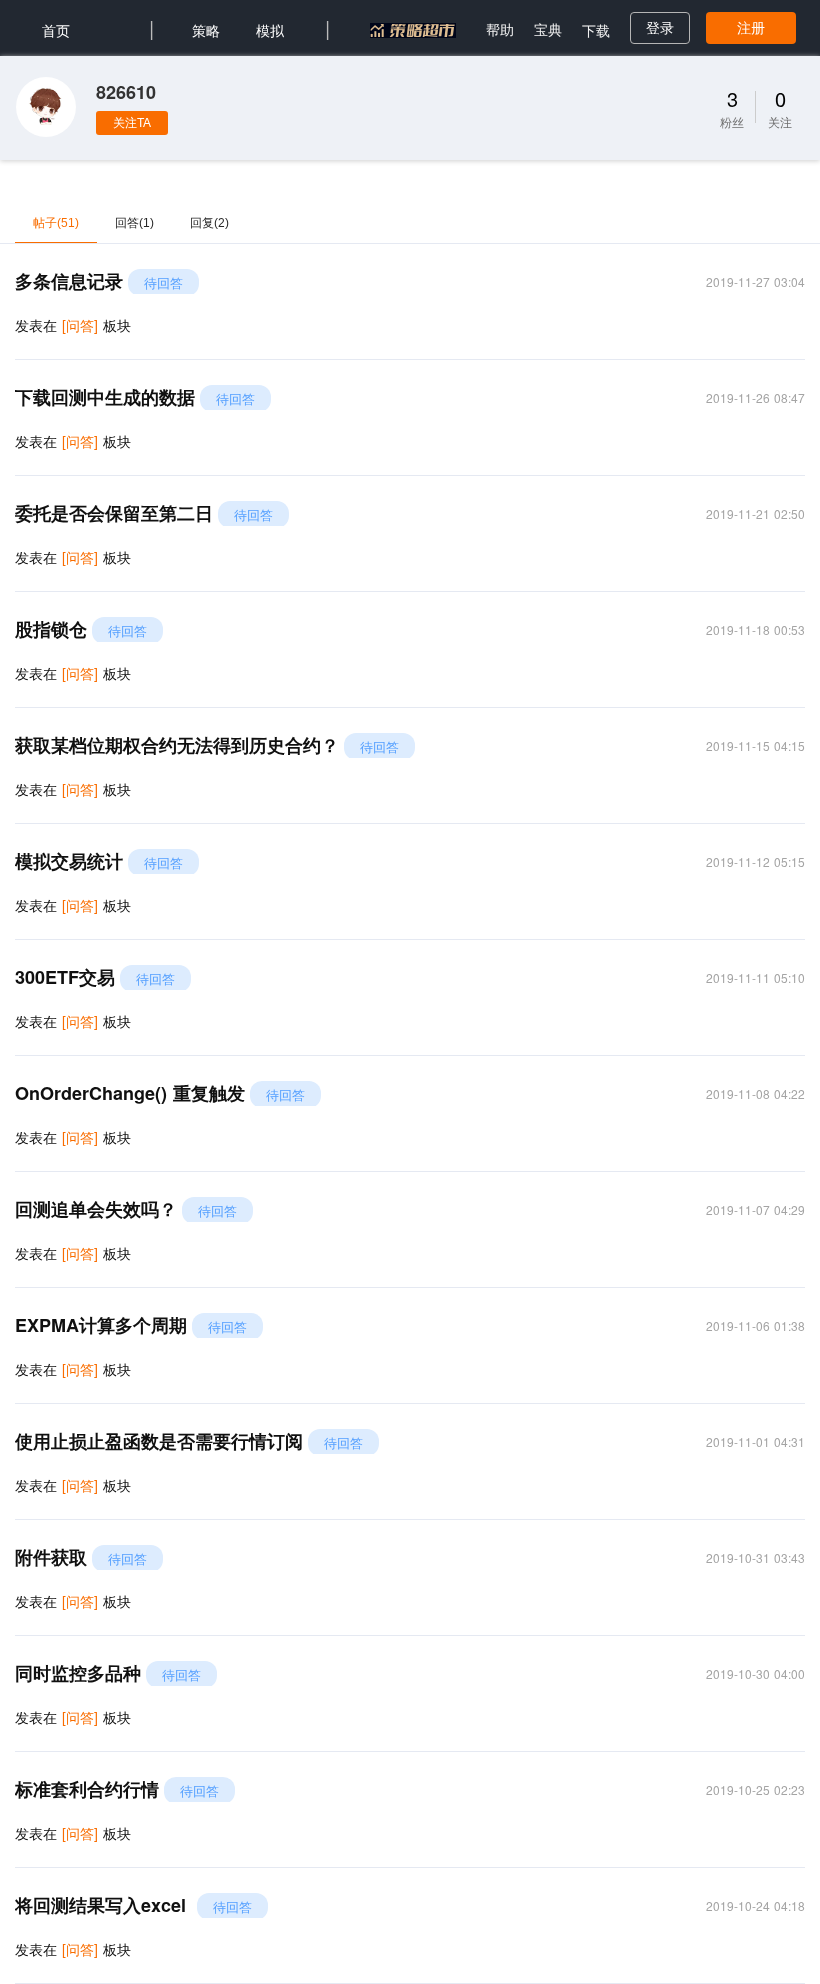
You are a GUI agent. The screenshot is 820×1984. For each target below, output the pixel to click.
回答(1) (134, 223)
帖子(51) (56, 223)
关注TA (132, 123)
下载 (596, 30)
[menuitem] (56, 28)
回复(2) (209, 223)
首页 (56, 30)
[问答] (80, 325)
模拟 (270, 30)
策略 (206, 30)
